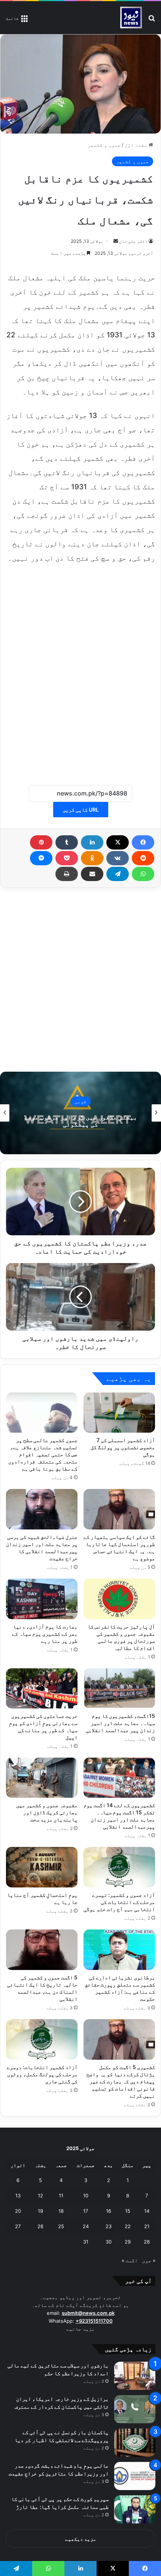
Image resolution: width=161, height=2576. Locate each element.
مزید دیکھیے (81, 2539)
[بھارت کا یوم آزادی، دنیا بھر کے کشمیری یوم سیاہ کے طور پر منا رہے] (42, 1599)
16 (109, 2211)
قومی (80, 1101)
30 (109, 2242)
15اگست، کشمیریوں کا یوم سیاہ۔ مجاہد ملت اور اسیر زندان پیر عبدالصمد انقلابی (120, 1723)
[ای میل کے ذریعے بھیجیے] (92, 874)
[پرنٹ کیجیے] (67, 874)
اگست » (130, 2260)
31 (86, 2242)
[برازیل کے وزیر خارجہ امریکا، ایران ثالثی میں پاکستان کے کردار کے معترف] (135, 2409)
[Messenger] (41, 858)
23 (109, 2226)
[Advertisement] (80, 682)
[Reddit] (143, 858)
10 (86, 2196)
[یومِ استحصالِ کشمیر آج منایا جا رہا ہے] (42, 1867)
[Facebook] (143, 842)
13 (18, 2196)
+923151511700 (94, 2321)
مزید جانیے (80, 2329)
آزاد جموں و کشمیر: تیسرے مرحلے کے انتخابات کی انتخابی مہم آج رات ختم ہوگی (119, 1902)
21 (147, 2226)
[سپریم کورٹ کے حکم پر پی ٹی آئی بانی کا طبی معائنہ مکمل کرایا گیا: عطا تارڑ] (135, 2509)
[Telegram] (118, 874)
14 (147, 2211)
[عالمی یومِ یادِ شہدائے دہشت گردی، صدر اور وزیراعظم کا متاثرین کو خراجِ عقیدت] (135, 2476)
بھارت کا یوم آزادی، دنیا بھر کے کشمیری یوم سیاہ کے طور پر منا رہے (45, 1634)
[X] (118, 842)
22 (128, 2226)
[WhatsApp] (143, 874)
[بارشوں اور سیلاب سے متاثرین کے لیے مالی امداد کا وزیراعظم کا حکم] (135, 2376)
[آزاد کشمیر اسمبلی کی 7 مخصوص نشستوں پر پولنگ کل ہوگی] (119, 1413)
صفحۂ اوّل (137, 145)
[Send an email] (116, 241)
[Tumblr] (67, 842)
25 (61, 2226)
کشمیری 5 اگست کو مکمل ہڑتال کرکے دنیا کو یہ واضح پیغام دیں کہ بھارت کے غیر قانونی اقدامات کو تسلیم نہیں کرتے (121, 2081)
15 (128, 2211)
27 (18, 2226)
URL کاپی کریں (81, 810)
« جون (149, 2260)
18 (61, 2211)
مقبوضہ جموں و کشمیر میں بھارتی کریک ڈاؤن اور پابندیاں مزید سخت (47, 1812)
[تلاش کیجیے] (152, 20)
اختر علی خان (133, 241)
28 (147, 2242)
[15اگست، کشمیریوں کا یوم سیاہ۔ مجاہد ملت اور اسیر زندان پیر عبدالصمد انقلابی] (119, 1689)
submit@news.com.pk (88, 2313)
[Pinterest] (41, 842)
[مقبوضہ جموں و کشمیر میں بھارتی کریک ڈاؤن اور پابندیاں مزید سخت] (42, 1778)
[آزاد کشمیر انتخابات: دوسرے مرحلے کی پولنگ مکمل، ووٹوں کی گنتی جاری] (42, 2039)
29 (128, 2242)
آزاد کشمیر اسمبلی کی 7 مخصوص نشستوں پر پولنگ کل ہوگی (123, 1447)
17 (86, 2211)
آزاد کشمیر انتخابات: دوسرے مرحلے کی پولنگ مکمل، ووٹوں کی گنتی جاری (42, 2074)
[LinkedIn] (92, 842)
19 (40, 2211)
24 (86, 2226)
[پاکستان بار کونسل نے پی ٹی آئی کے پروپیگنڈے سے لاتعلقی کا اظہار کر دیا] (135, 2443)
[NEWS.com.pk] (131, 18)
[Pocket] (67, 858)
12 (40, 2196)
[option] (80, 1113)
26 (40, 2226)
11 (61, 2196)
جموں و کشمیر (104, 145)
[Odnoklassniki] (92, 858)
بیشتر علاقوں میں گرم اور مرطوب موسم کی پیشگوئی (80, 1121)
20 (18, 2211)
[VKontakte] (118, 858)
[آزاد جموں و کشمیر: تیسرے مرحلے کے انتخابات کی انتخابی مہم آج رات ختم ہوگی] (119, 1867)
